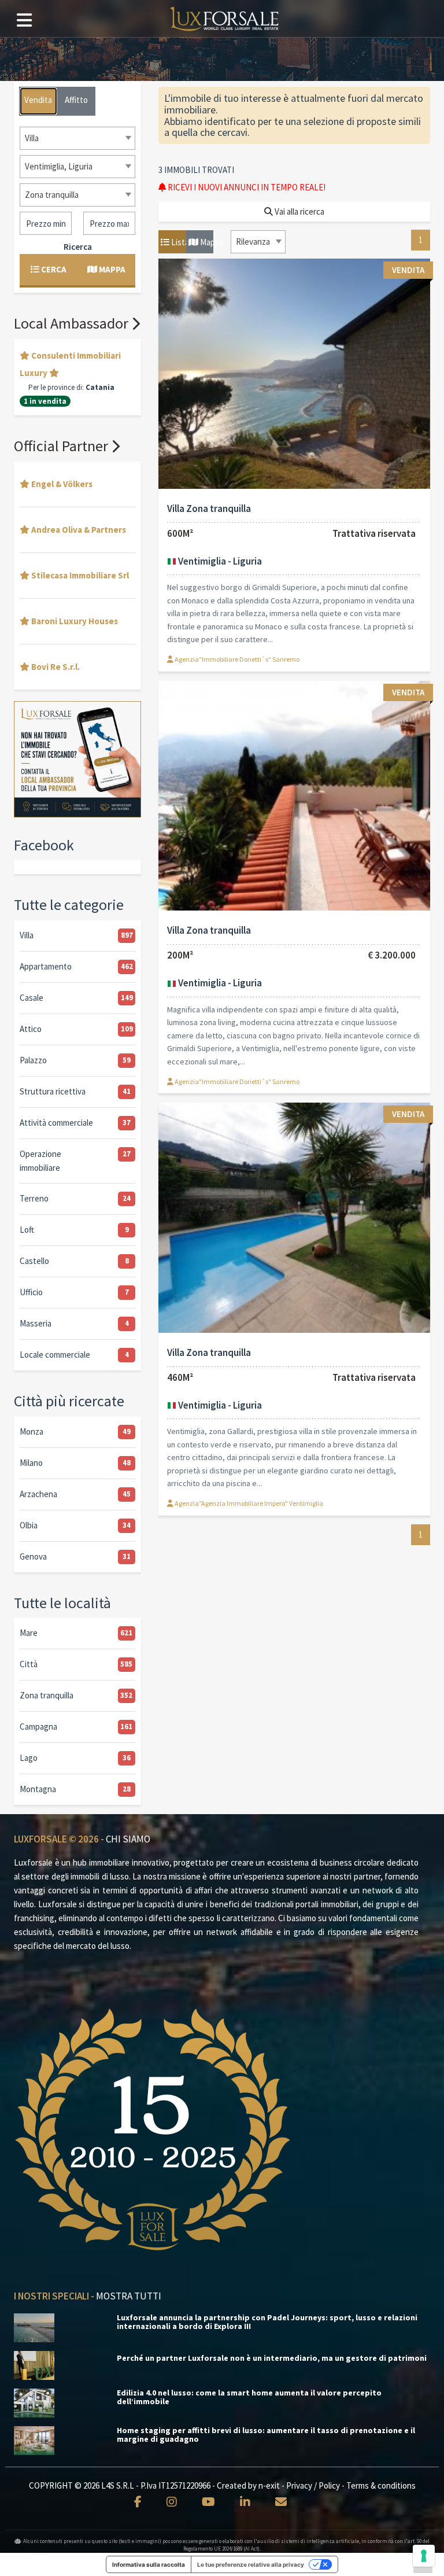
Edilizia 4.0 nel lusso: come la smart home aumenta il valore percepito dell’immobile (249, 2397)
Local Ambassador (73, 323)
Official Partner (62, 446)
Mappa (206, 242)
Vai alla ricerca (299, 211)
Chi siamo (128, 1839)
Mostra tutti (129, 2296)
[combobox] (258, 242)
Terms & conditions (381, 2485)
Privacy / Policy (313, 2485)
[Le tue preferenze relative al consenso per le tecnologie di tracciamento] (424, 2556)
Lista (178, 242)
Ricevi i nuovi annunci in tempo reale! (246, 187)
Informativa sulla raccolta (149, 2564)
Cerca (53, 269)
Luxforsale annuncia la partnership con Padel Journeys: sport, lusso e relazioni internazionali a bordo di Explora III (267, 2322)
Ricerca (78, 247)
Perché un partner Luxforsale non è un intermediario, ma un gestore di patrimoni (272, 2358)
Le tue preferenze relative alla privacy (251, 2564)
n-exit (269, 2485)
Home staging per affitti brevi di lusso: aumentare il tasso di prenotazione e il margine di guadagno (266, 2435)
